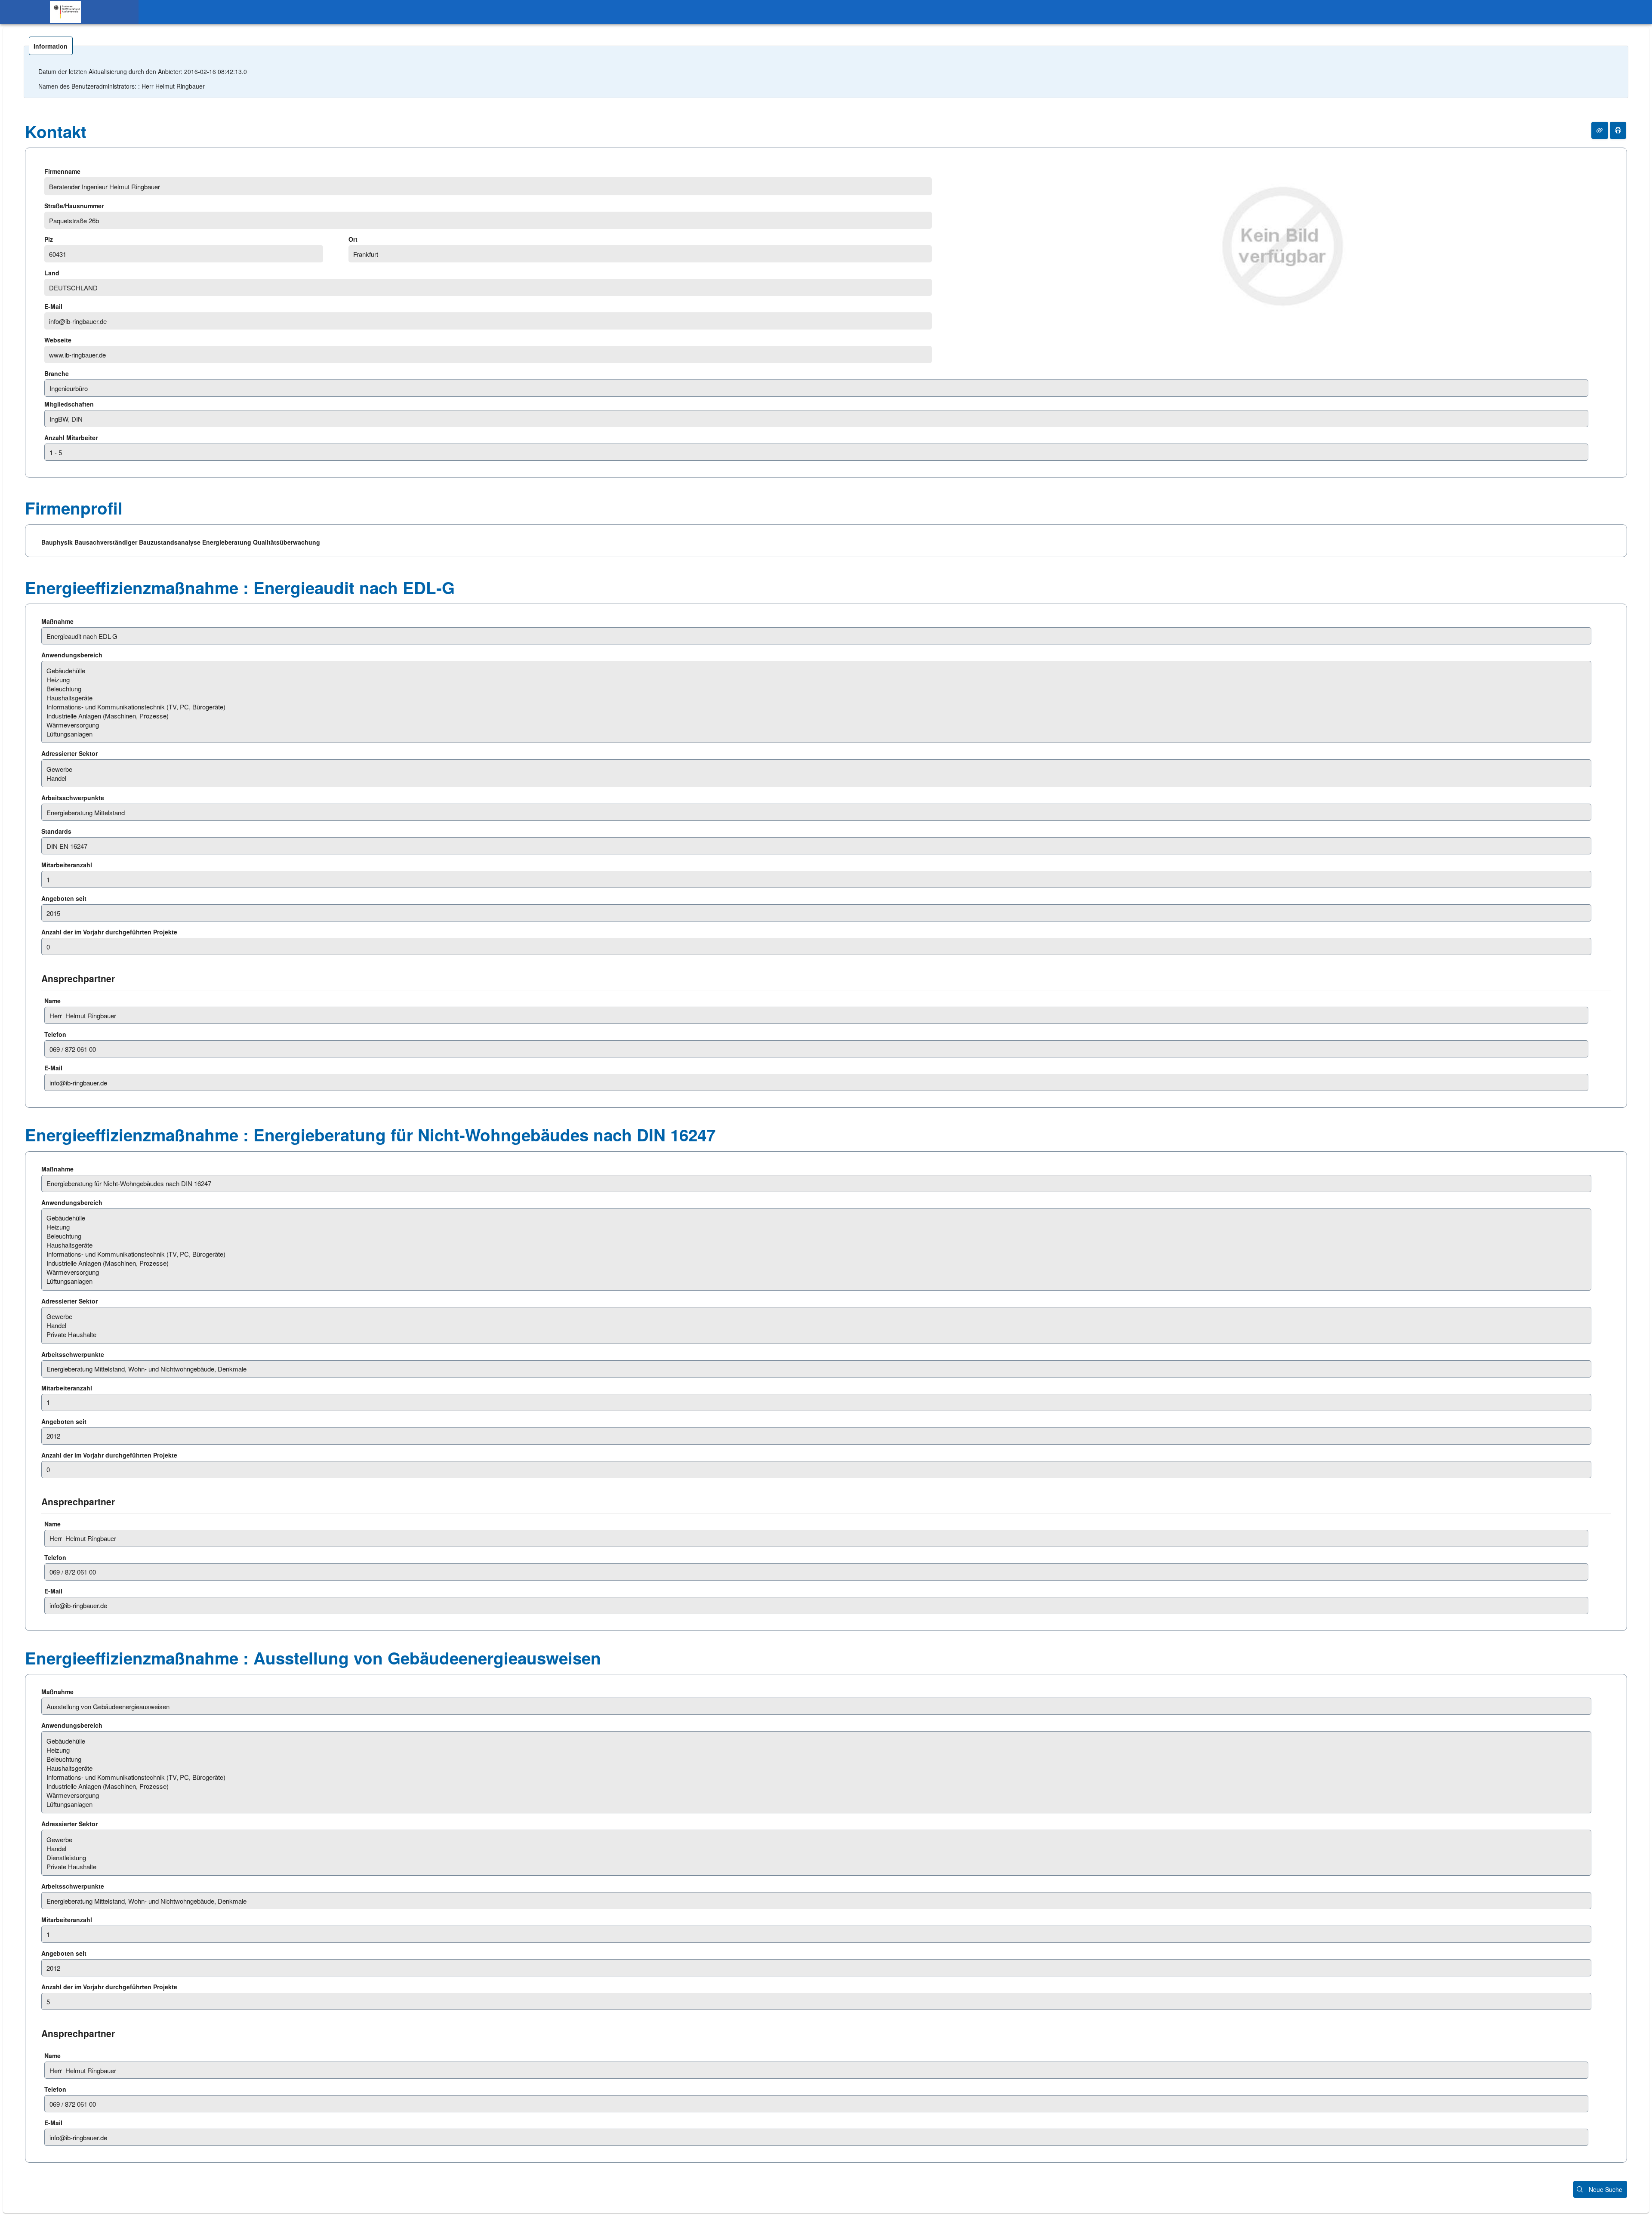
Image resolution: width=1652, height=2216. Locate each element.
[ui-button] (1600, 130)
